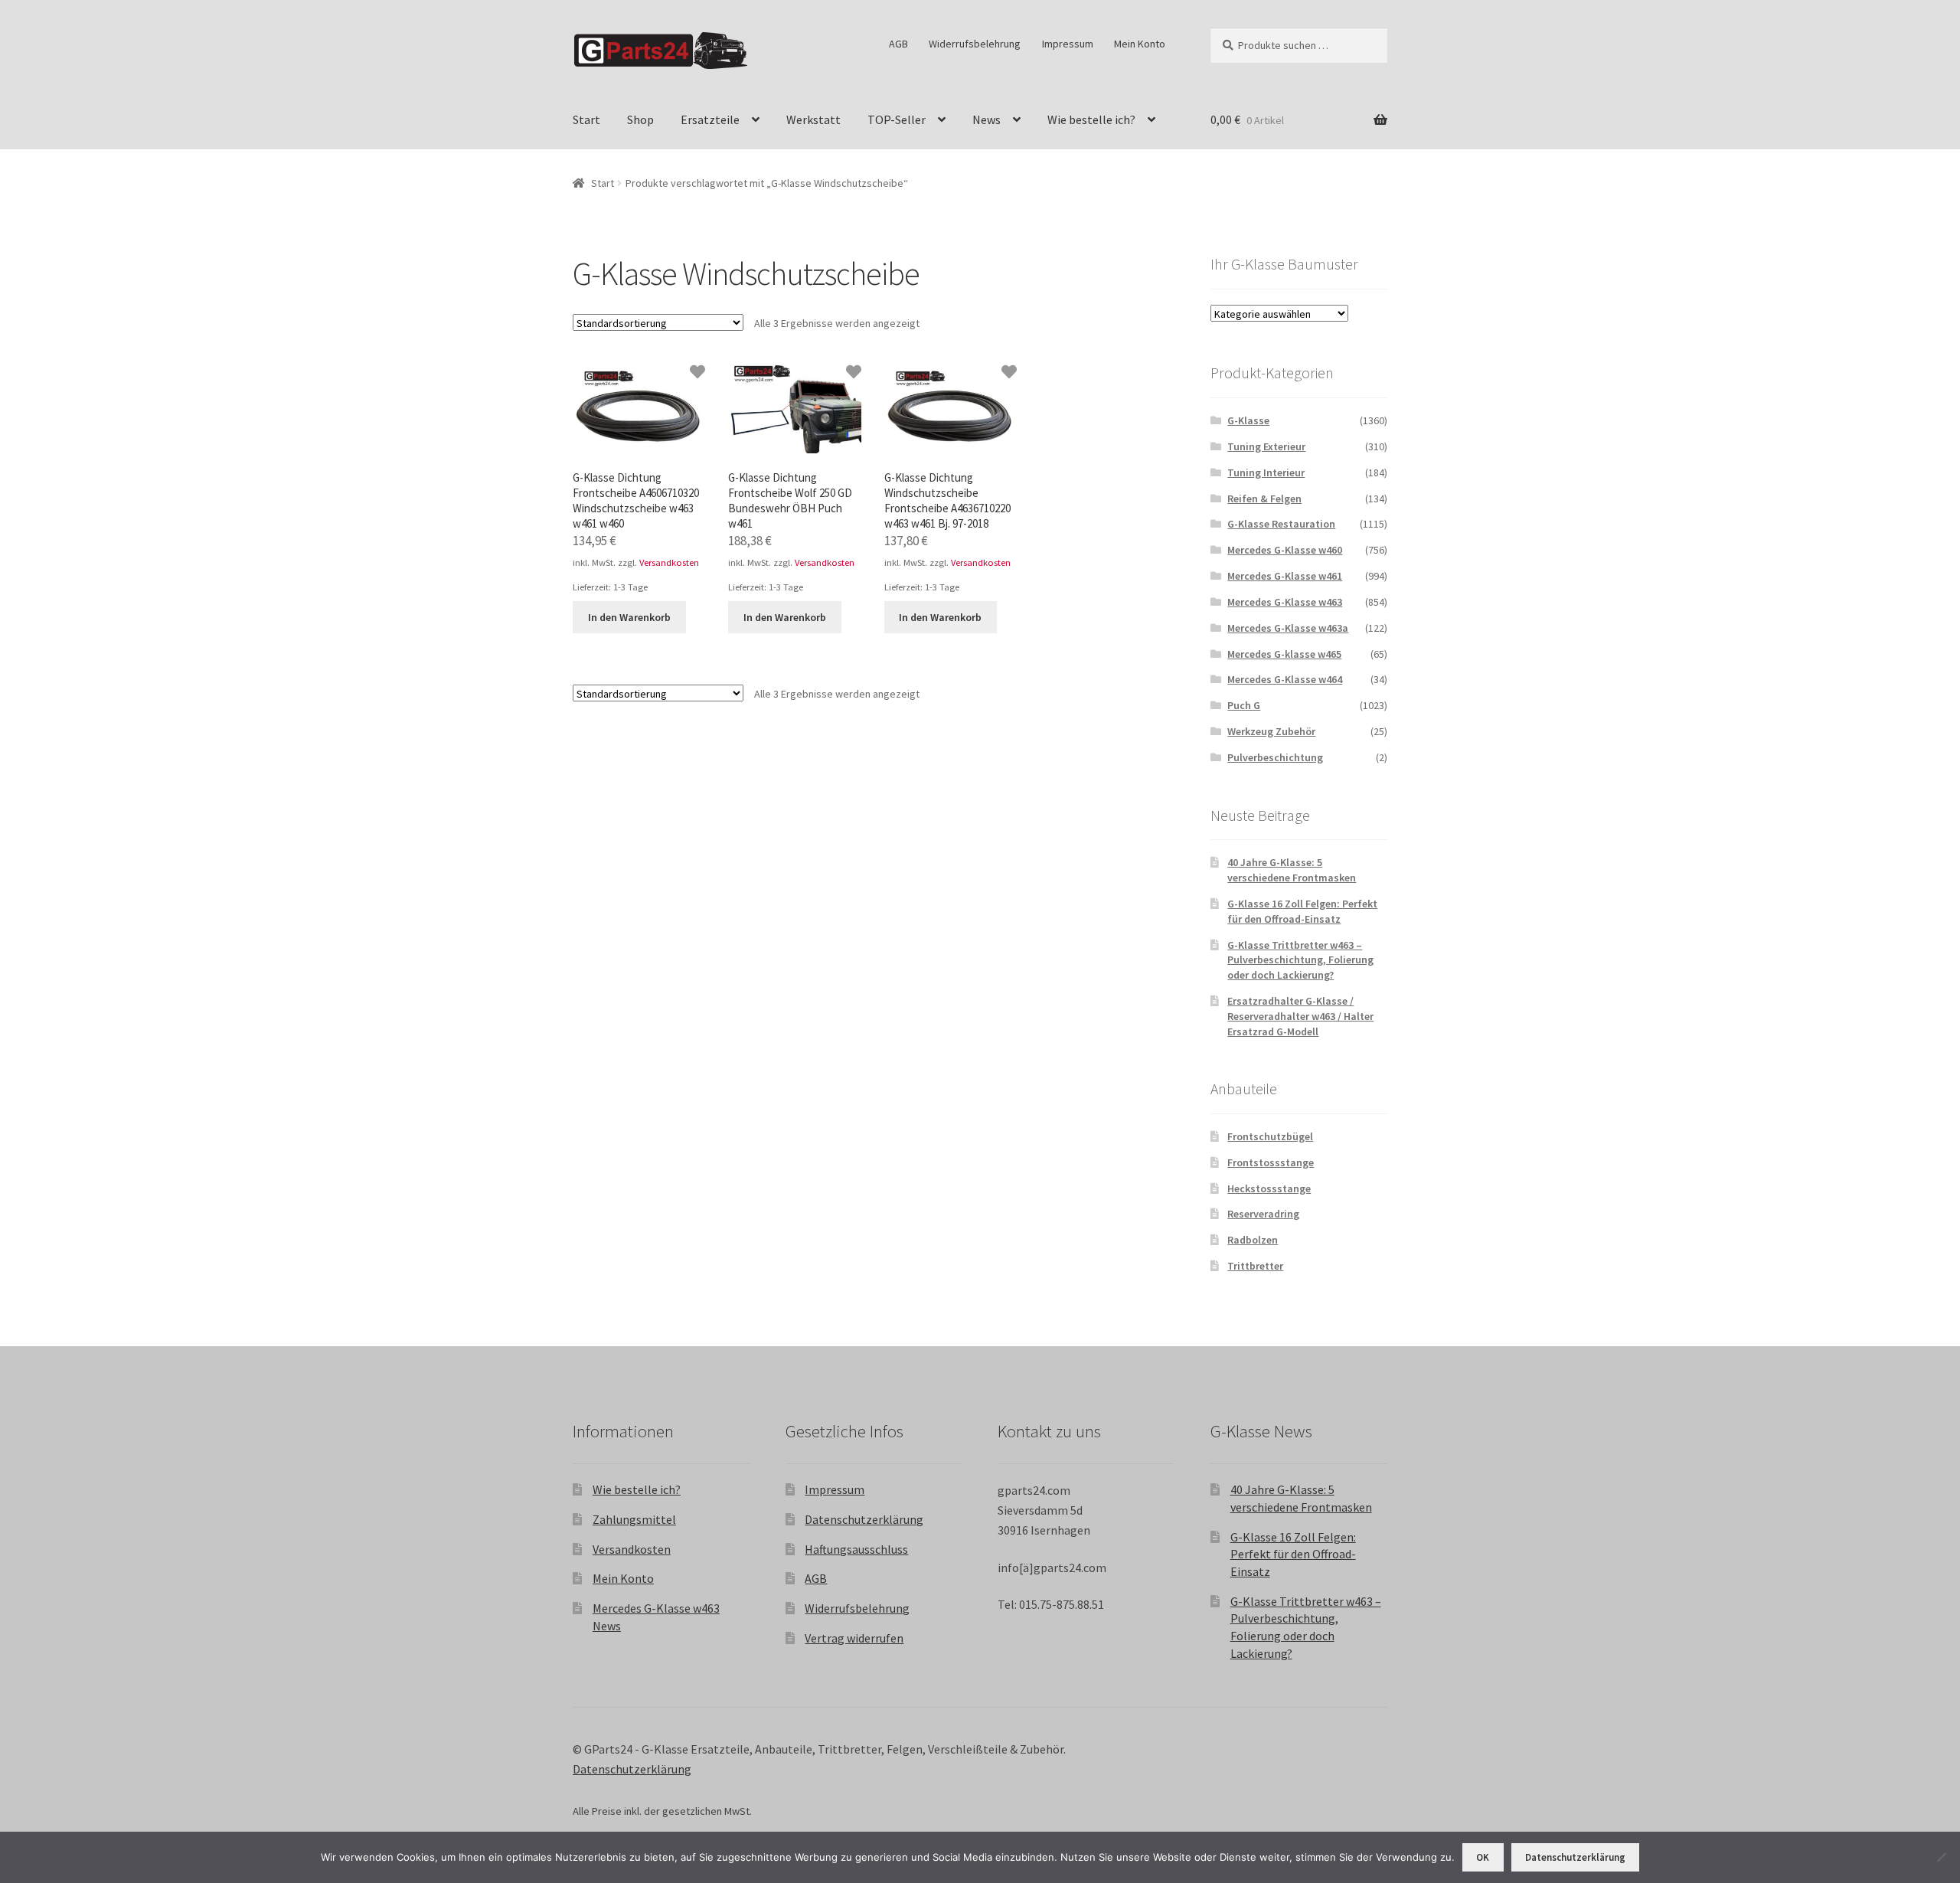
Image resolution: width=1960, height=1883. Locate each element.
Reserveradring (1263, 1214)
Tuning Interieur (1266, 472)
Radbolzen (1253, 1240)
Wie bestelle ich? (1091, 119)
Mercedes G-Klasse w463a (1288, 628)
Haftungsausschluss (856, 1549)
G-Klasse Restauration (1281, 524)
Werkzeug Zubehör (1271, 731)
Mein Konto (1140, 44)
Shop (640, 119)
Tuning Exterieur (1266, 446)
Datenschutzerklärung (864, 1519)
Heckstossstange (1269, 1188)
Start (586, 119)
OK (1483, 1857)
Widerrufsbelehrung (975, 44)
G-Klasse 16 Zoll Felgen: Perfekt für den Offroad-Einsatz (1302, 911)
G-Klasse (1248, 420)
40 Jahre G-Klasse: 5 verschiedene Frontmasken (1292, 870)
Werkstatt (813, 119)
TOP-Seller (897, 119)
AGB (898, 44)
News (987, 119)
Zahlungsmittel (634, 1519)
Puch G (1244, 705)
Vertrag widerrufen (854, 1638)
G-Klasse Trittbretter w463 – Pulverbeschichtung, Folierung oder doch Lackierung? (1300, 960)
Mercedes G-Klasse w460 (1285, 550)
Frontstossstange (1271, 1162)
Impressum (1068, 44)
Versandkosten (669, 562)
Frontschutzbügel (1270, 1136)
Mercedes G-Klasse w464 (1285, 679)
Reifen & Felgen (1264, 499)
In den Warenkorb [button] (629, 617)
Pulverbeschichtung (1275, 757)
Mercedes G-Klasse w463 (1285, 602)
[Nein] (1941, 1857)
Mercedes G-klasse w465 (1284, 654)
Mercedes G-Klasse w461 (1285, 576)
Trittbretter (1255, 1266)
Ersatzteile (710, 119)
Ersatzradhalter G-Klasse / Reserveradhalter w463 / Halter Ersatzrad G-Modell (1300, 1016)
